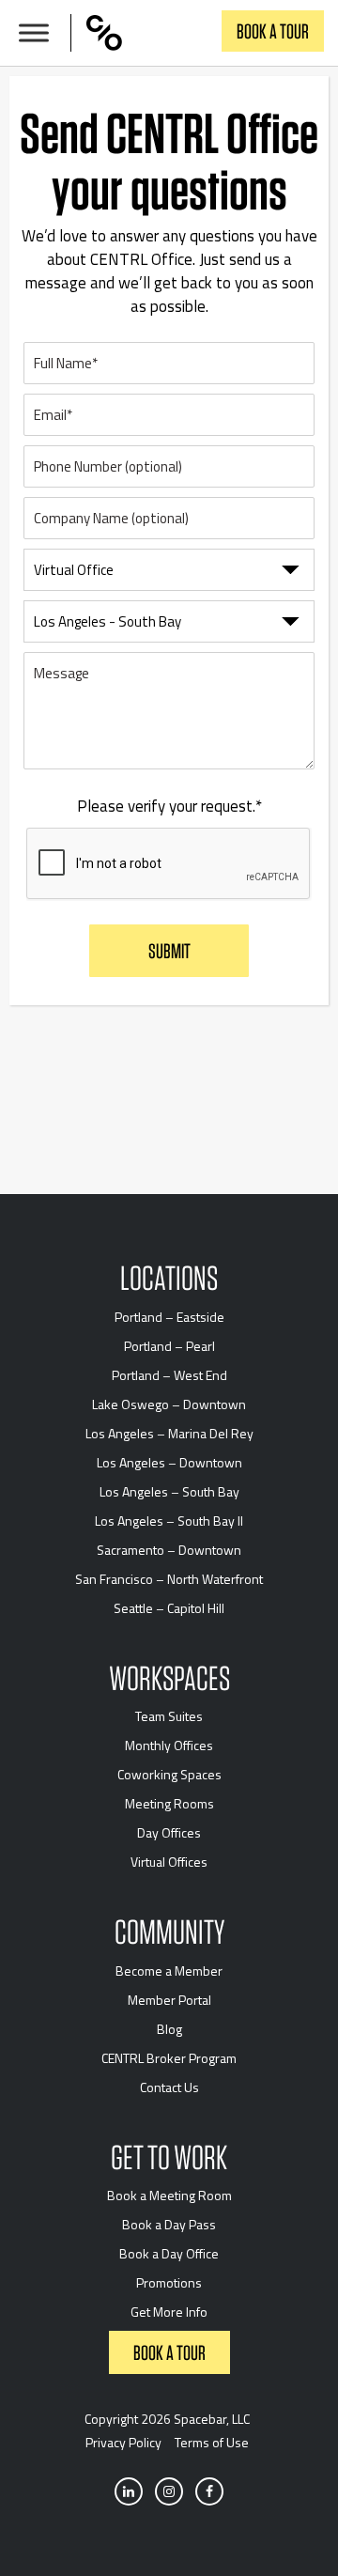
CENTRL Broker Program (169, 2058)
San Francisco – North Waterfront (169, 1579)
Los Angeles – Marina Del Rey (169, 1433)
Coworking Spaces (169, 1774)
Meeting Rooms (169, 1803)
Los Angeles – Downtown (169, 1462)
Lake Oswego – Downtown (169, 1404)
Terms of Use (212, 2442)
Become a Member (169, 1971)
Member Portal (169, 2000)
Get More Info (169, 2312)
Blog (169, 2029)
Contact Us (169, 2087)
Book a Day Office (169, 2253)
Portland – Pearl (169, 1346)
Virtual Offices (169, 1862)
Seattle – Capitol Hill (169, 1608)
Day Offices (169, 1832)
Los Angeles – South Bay (169, 1491)
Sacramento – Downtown (169, 1550)
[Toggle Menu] (34, 33)
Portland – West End (169, 1375)
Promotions (169, 2282)
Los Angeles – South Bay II (169, 1521)
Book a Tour (273, 31)
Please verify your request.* (169, 807)
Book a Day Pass (169, 2224)
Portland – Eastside (169, 1317)
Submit (169, 951)
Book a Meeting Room (169, 2195)
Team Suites (169, 1716)
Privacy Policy (123, 2442)
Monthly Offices (169, 1745)
